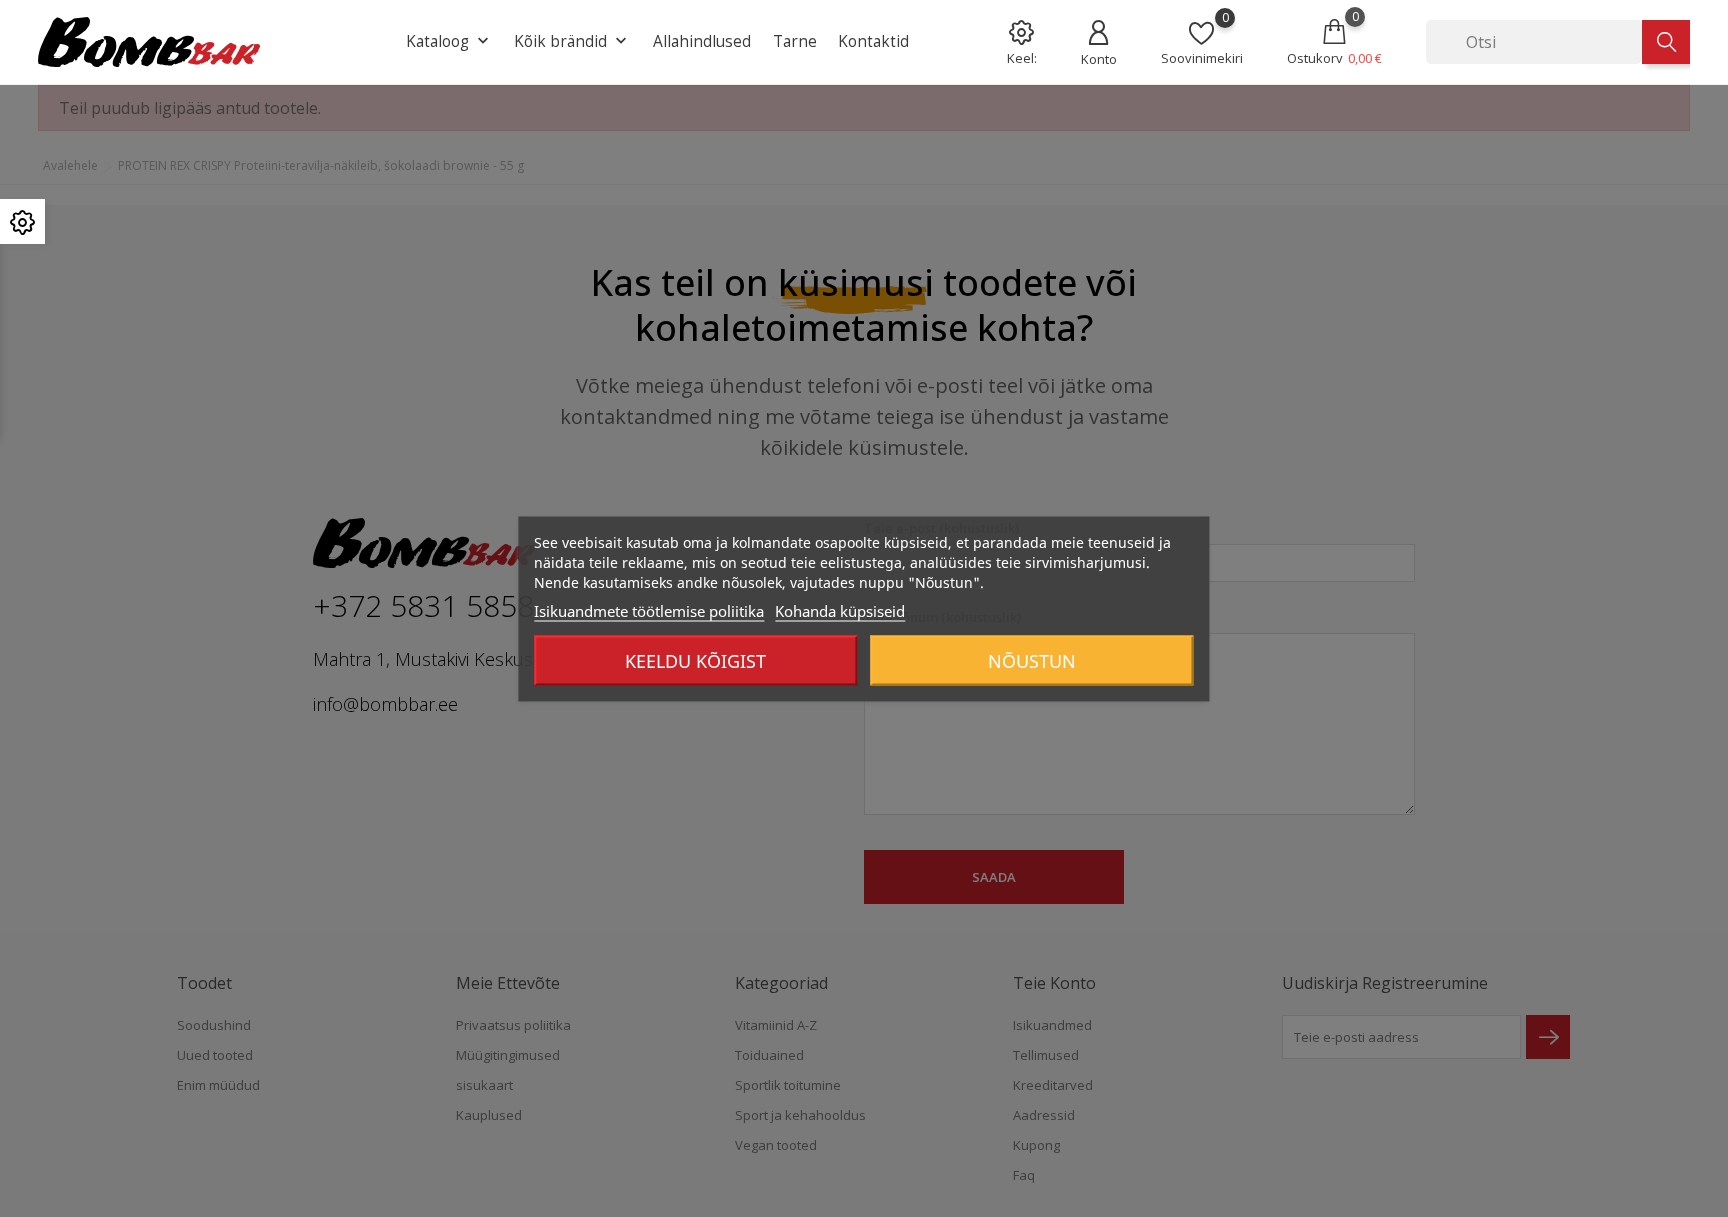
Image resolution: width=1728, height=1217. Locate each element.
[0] (1201, 32)
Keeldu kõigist (695, 660)
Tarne (795, 41)
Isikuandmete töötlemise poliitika (649, 610)
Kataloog (449, 41)
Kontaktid (873, 41)
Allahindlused (702, 41)
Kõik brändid (572, 41)
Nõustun (1032, 660)
